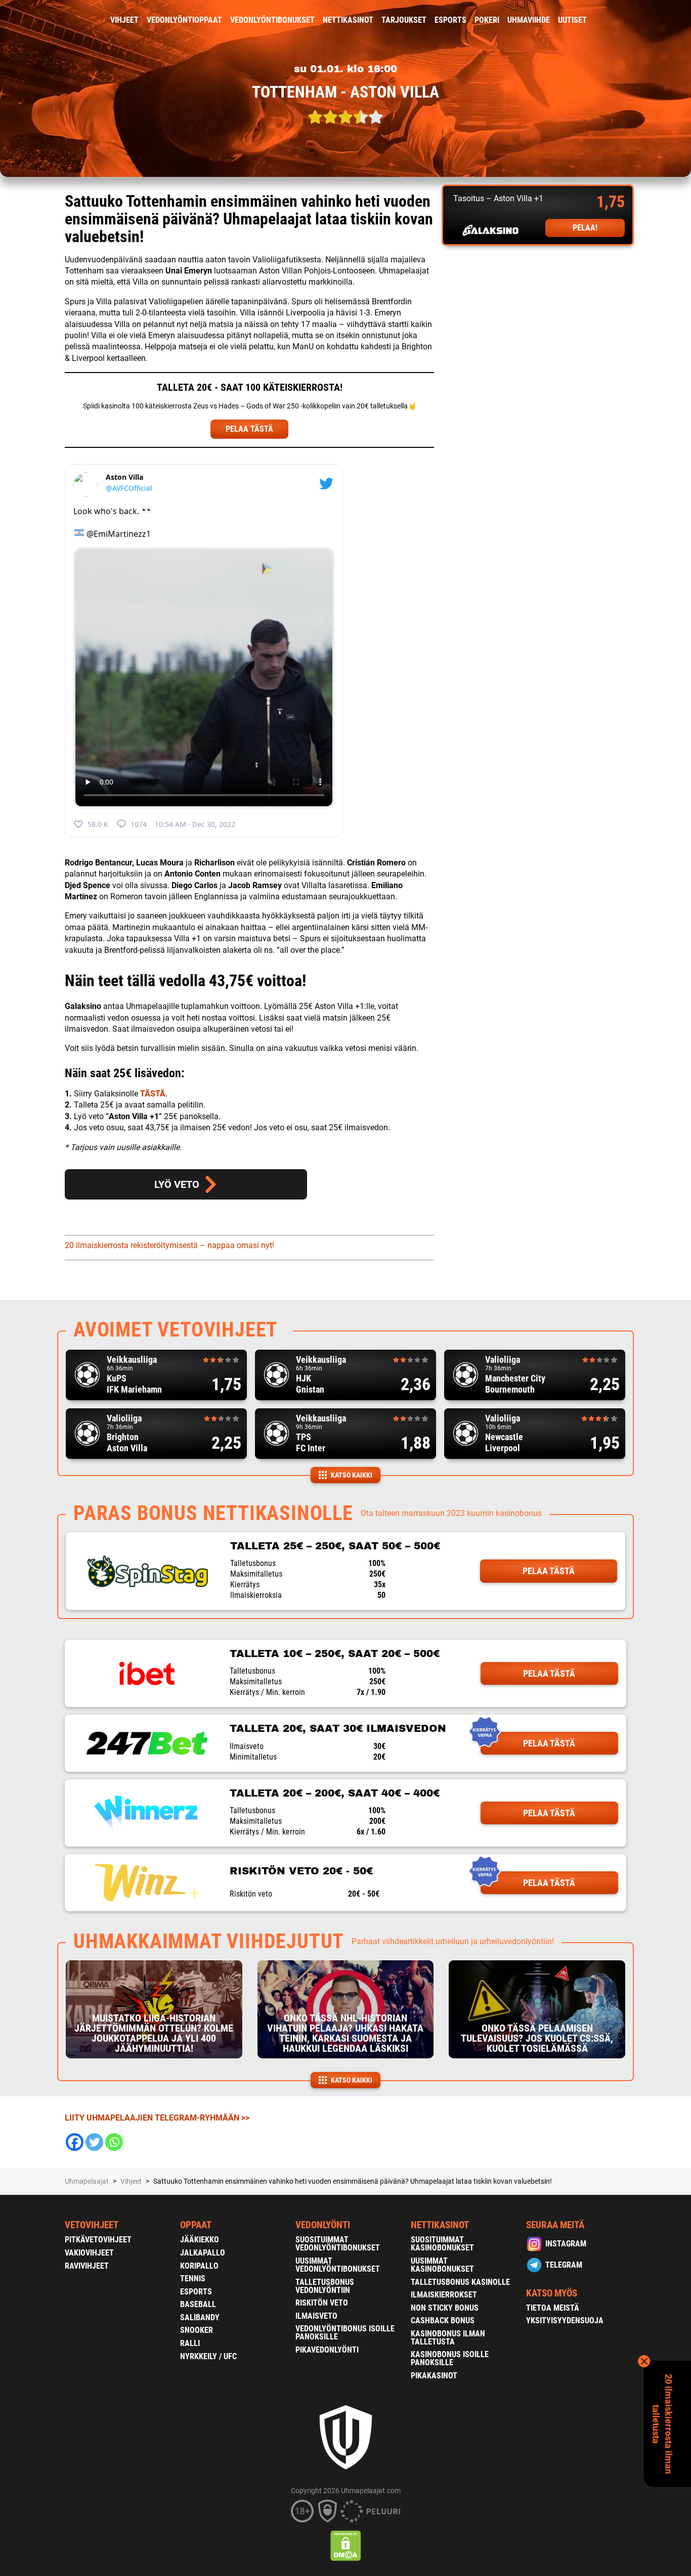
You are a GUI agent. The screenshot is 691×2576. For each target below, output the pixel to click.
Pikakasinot (434, 2376)
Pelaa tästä (549, 1571)
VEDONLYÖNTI (323, 2225)
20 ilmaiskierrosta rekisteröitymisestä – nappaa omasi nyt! (169, 1245)
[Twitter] (94, 2142)
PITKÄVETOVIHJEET (98, 2240)
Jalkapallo (203, 2253)
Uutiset (572, 20)
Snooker (197, 2330)
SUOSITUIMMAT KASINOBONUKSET (442, 2244)
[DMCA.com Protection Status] (346, 2546)
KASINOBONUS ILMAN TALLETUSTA (448, 2338)
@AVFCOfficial (129, 488)
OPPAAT (196, 2225)
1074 (139, 824)
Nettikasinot (348, 20)
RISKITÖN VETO (322, 2303)
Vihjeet (124, 20)
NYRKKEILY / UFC (208, 2356)
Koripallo (199, 2266)
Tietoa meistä (553, 2308)
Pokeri (487, 20)
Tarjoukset (404, 20)
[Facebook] (75, 2142)
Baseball (198, 2304)
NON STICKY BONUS (445, 2308)
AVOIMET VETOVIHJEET (176, 1330)
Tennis (193, 2279)
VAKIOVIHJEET (89, 2253)
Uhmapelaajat (87, 2181)
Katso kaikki (352, 1475)
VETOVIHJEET (92, 2225)
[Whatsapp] (114, 2142)
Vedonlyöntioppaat (184, 20)
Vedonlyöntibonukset (272, 20)
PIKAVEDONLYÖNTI (327, 2350)
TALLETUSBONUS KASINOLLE (460, 2282)
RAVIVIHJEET (87, 2266)
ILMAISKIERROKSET (444, 2295)
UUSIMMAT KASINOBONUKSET (442, 2265)
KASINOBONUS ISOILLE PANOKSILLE (450, 2358)
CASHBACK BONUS (443, 2320)
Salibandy (200, 2317)
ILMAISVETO (316, 2316)
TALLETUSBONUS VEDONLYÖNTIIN (325, 2286)
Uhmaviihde (529, 20)
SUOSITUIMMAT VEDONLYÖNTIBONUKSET (338, 2244)
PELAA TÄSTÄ (249, 429)
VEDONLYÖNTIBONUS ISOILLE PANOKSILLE (345, 2333)
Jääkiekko (200, 2240)
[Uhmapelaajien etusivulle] (57, 20)
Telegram (564, 2265)
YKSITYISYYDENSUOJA (565, 2320)
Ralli (190, 2343)
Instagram (566, 2244)
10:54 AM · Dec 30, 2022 (195, 824)
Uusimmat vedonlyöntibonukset (338, 2265)
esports (450, 20)
